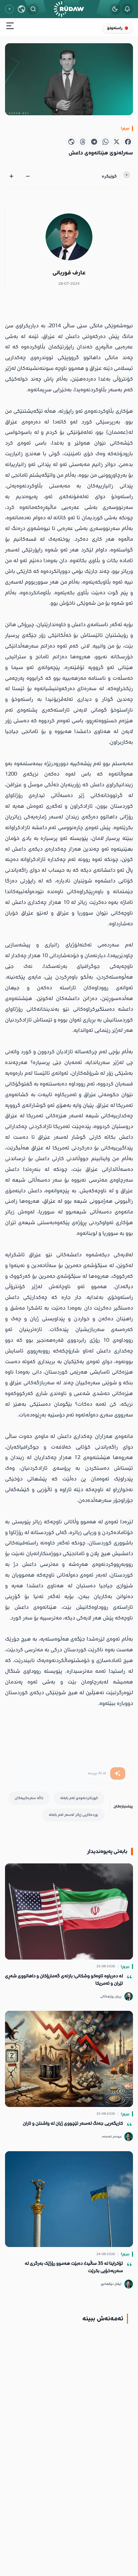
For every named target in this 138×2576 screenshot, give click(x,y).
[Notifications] (127, 9)
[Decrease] (28, 176)
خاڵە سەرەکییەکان (29, 1798)
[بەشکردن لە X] (117, 142)
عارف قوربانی (69, 273)
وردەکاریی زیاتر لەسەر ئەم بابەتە (73, 1815)
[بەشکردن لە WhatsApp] (106, 142)
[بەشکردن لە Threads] (83, 142)
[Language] (21, 9)
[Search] (33, 9)
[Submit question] (118, 1774)
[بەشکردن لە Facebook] (128, 142)
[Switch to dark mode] (115, 9)
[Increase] (11, 176)
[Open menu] (10, 27)
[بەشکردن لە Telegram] (94, 142)
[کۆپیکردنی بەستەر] (71, 142)
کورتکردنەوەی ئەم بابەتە (79, 1798)
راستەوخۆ (115, 28)
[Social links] (9, 9)
